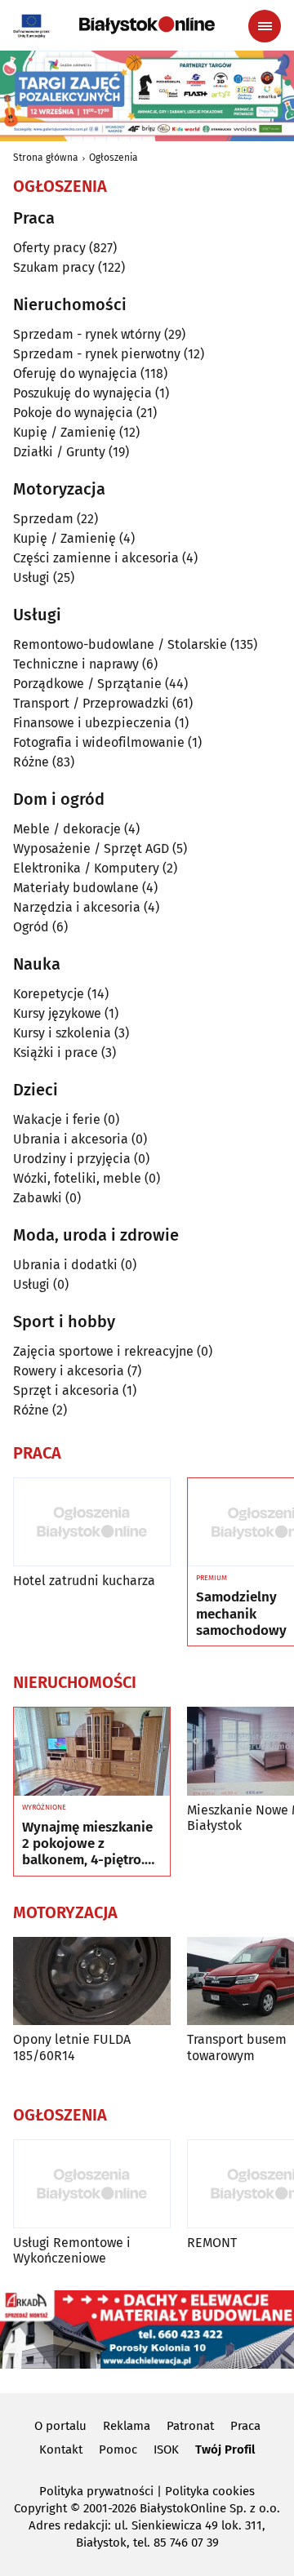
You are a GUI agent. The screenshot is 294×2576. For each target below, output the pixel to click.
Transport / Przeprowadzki (91, 703)
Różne (31, 762)
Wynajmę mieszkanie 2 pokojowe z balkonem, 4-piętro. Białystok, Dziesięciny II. (90, 1844)
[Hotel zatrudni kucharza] (92, 1522)
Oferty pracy (49, 248)
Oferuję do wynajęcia (75, 373)
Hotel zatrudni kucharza (84, 1581)
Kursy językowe (57, 1013)
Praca (245, 2426)
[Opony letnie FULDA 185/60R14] (92, 1981)
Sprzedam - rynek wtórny (87, 334)
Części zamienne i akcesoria (96, 558)
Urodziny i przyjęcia (72, 1159)
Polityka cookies (210, 2491)
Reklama (127, 2426)
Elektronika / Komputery (86, 868)
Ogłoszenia (114, 158)
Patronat (190, 2426)
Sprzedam (43, 519)
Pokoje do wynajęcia (73, 413)
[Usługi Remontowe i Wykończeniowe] (92, 2184)
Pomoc (118, 2449)
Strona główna (46, 158)
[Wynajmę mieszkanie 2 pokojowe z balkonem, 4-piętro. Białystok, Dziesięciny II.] (92, 1752)
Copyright (40, 2508)
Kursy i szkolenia (62, 1033)
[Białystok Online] (147, 25)
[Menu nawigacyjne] (265, 26)
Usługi (31, 577)
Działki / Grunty (59, 452)
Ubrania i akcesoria (71, 1139)
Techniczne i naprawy (76, 664)
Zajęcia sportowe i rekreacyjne (103, 1351)
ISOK (166, 2449)
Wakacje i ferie (57, 1119)
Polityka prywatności (96, 2491)
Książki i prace (56, 1053)
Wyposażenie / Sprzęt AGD (91, 848)
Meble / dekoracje (67, 829)
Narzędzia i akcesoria (77, 907)
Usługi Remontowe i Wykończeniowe (72, 2250)
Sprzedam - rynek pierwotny (97, 354)
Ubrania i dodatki (65, 1265)
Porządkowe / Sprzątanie (87, 684)
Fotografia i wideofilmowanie (99, 742)
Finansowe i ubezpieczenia (92, 723)
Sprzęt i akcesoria (66, 1390)
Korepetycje (49, 994)
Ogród (31, 927)
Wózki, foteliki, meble (77, 1178)
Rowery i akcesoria (69, 1371)
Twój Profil (225, 2449)
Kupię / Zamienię (65, 432)
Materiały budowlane (76, 888)
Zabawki (38, 1198)
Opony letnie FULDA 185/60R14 (72, 2047)
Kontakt (61, 2449)
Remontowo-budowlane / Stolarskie (120, 644)
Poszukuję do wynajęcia (82, 393)
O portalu (60, 2426)
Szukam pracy (54, 267)
